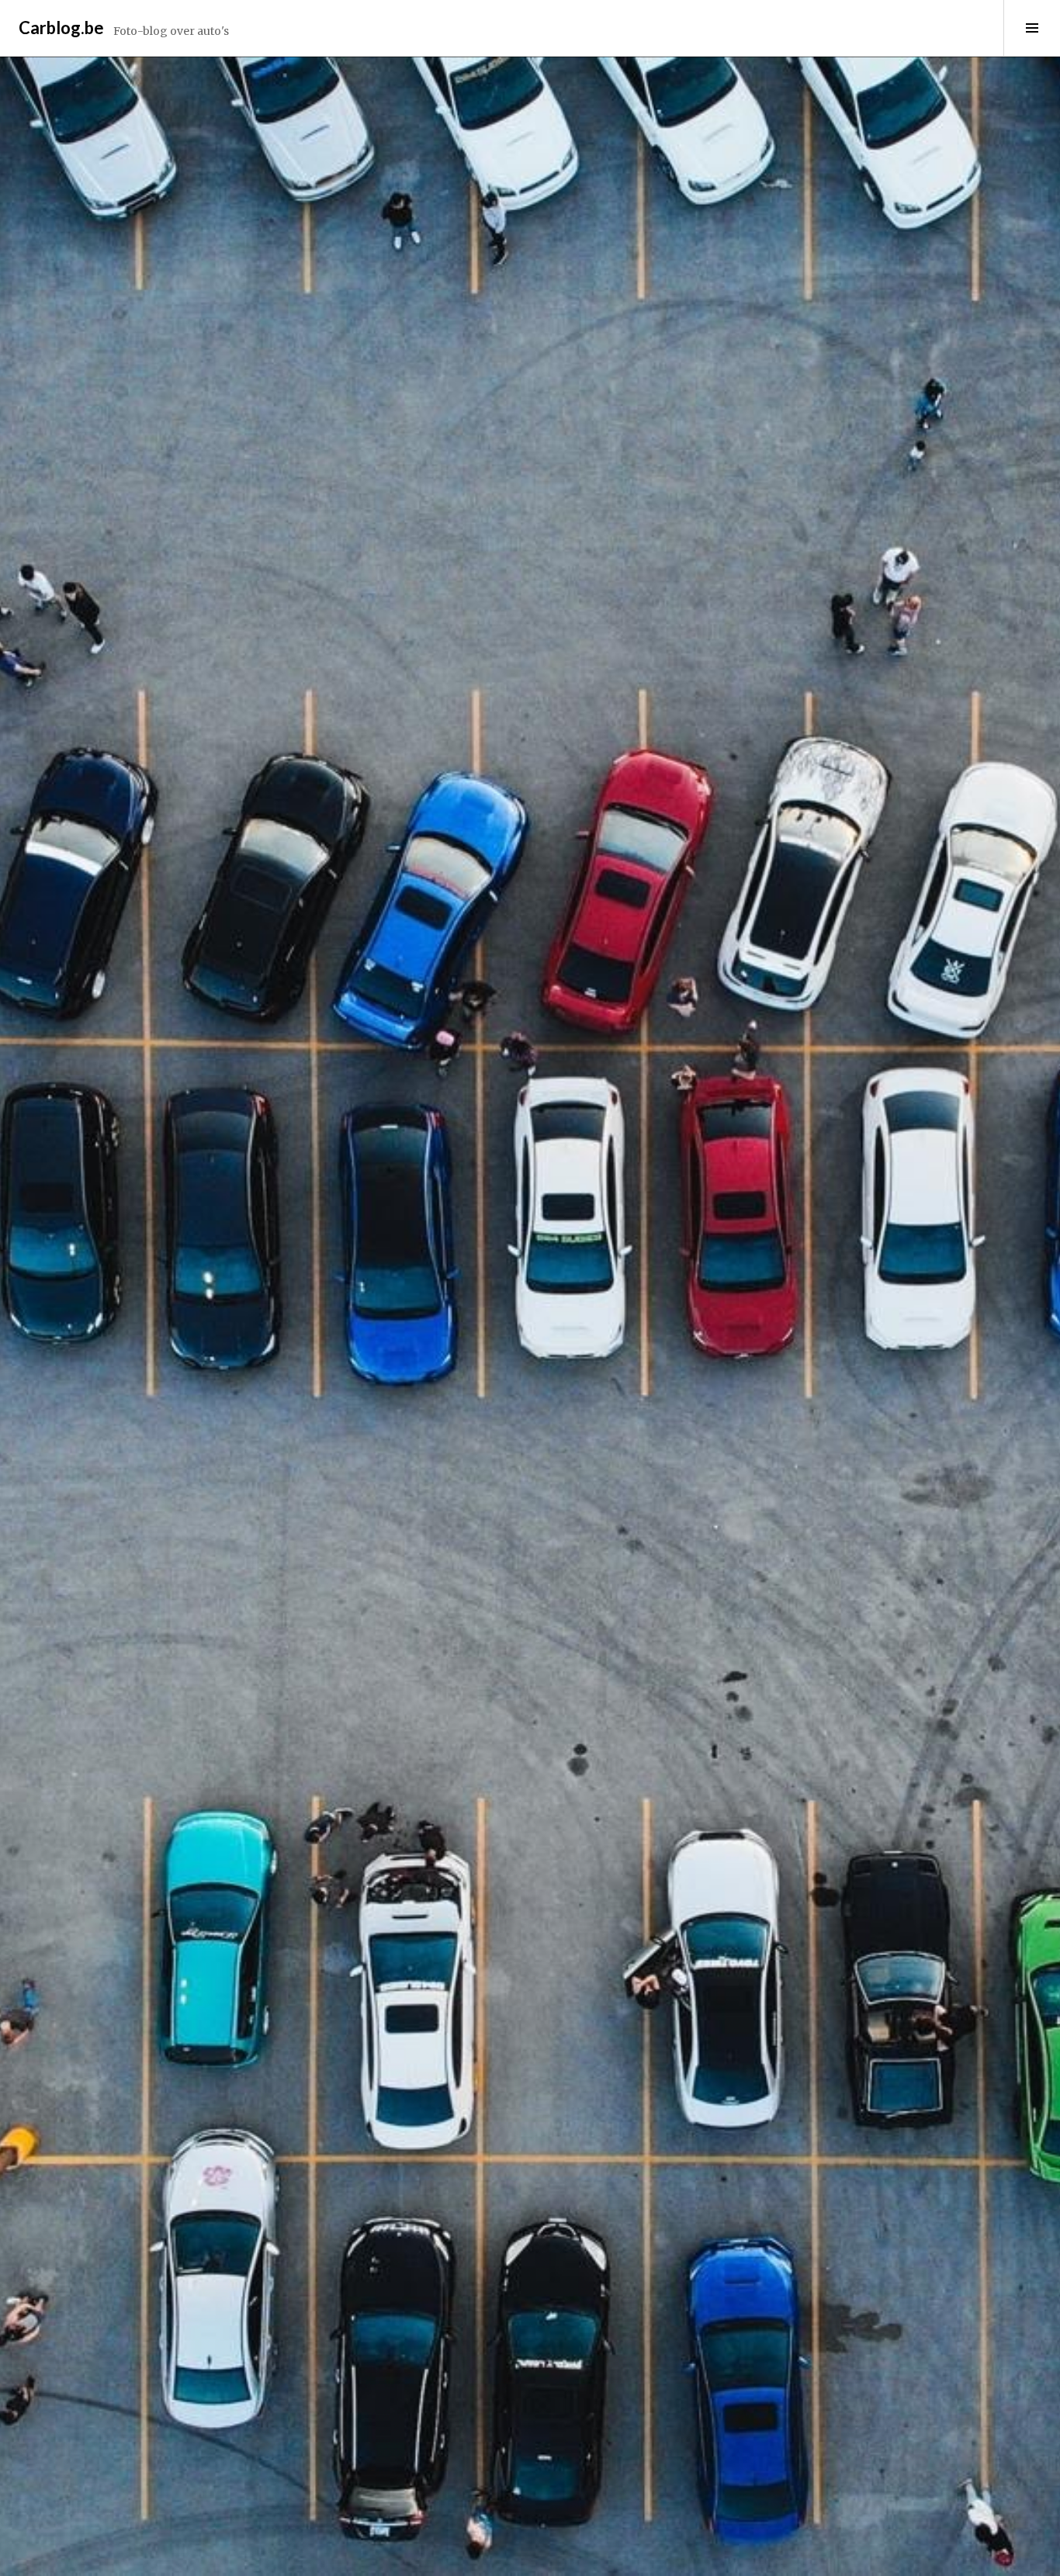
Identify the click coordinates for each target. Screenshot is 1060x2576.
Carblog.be (61, 28)
